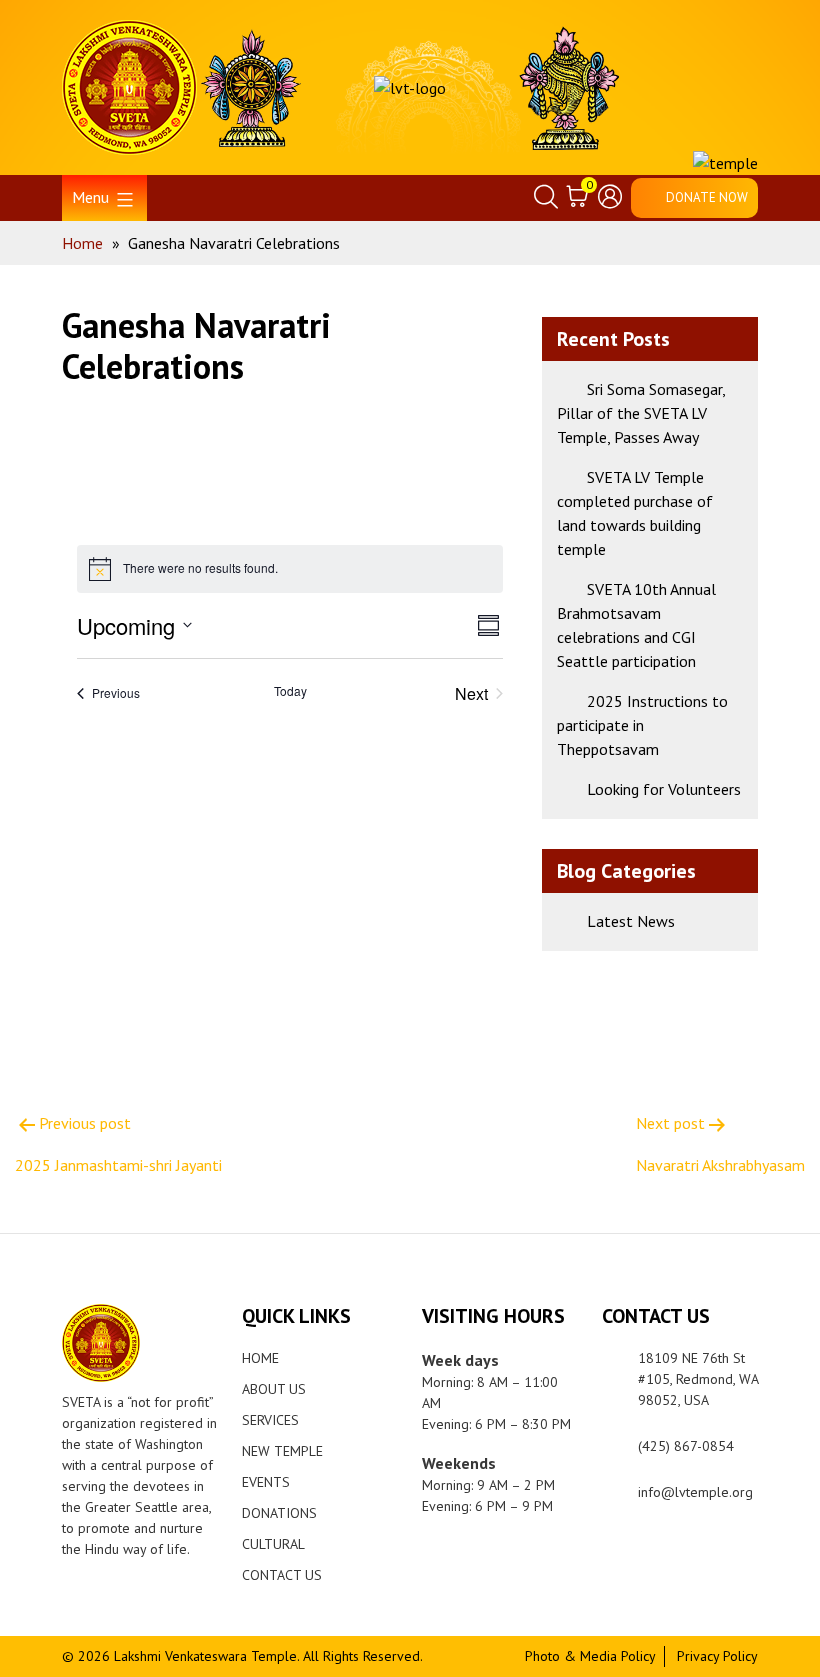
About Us (274, 1389)
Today (290, 691)
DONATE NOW (707, 197)
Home (260, 1358)
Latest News (631, 921)
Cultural (273, 1544)
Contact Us (282, 1575)
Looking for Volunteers (664, 789)
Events (266, 1482)
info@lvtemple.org (695, 1492)
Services (270, 1420)
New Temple (282, 1451)
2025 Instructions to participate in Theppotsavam (642, 725)
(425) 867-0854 (686, 1446)
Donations (279, 1513)
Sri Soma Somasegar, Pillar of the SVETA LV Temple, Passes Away (641, 413)
